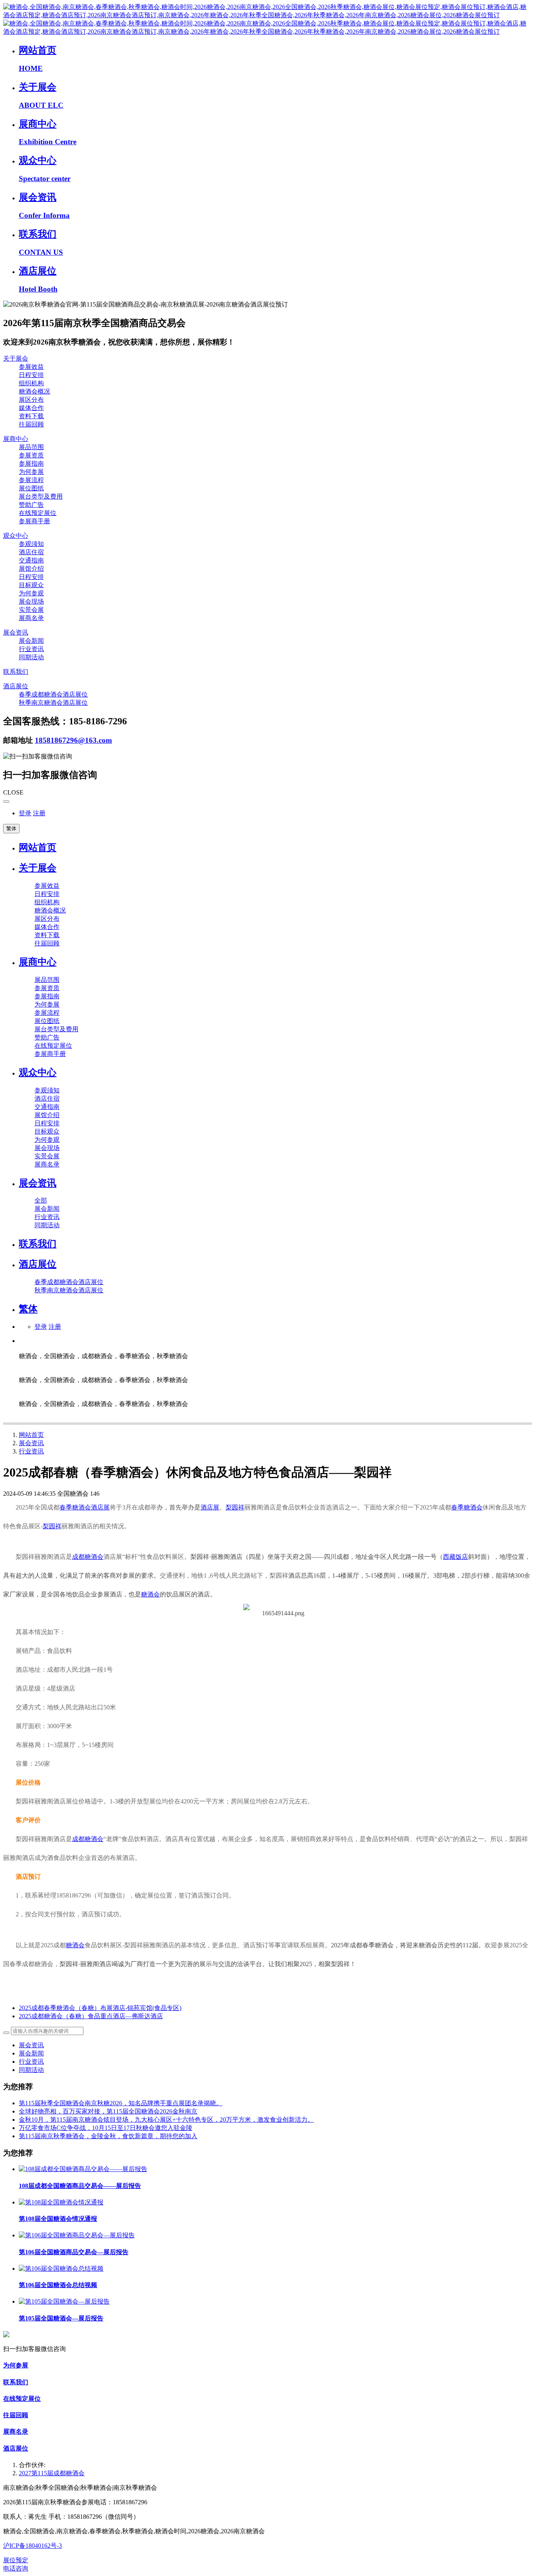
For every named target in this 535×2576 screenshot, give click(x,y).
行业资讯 (31, 1451)
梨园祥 (235, 1507)
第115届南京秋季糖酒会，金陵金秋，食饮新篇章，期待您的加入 (108, 2136)
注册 (39, 813)
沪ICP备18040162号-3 (33, 2546)
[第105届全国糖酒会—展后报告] (64, 2301)
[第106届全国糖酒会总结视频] (61, 2269)
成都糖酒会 (88, 1557)
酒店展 (100, 1507)
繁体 (11, 828)
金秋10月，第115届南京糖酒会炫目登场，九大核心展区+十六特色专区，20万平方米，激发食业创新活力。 (166, 2120)
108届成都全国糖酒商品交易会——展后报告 (80, 2186)
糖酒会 (150, 1594)
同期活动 (31, 2070)
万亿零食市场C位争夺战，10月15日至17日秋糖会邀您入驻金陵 (106, 2128)
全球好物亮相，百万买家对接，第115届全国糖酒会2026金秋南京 (108, 2111)
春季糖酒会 (75, 1507)
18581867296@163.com (73, 740)
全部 (41, 1200)
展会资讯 (31, 1443)
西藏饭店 (455, 1557)
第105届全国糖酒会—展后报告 (61, 2318)
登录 (25, 813)
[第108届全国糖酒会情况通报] (61, 2202)
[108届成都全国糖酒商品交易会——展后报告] (83, 2169)
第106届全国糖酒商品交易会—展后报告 (74, 2252)
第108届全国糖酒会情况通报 (58, 2219)
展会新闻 (31, 2053)
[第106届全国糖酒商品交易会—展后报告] (77, 2235)
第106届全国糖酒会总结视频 (58, 2285)
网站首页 (38, 847)
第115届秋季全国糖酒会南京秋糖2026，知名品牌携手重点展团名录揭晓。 (121, 2103)
